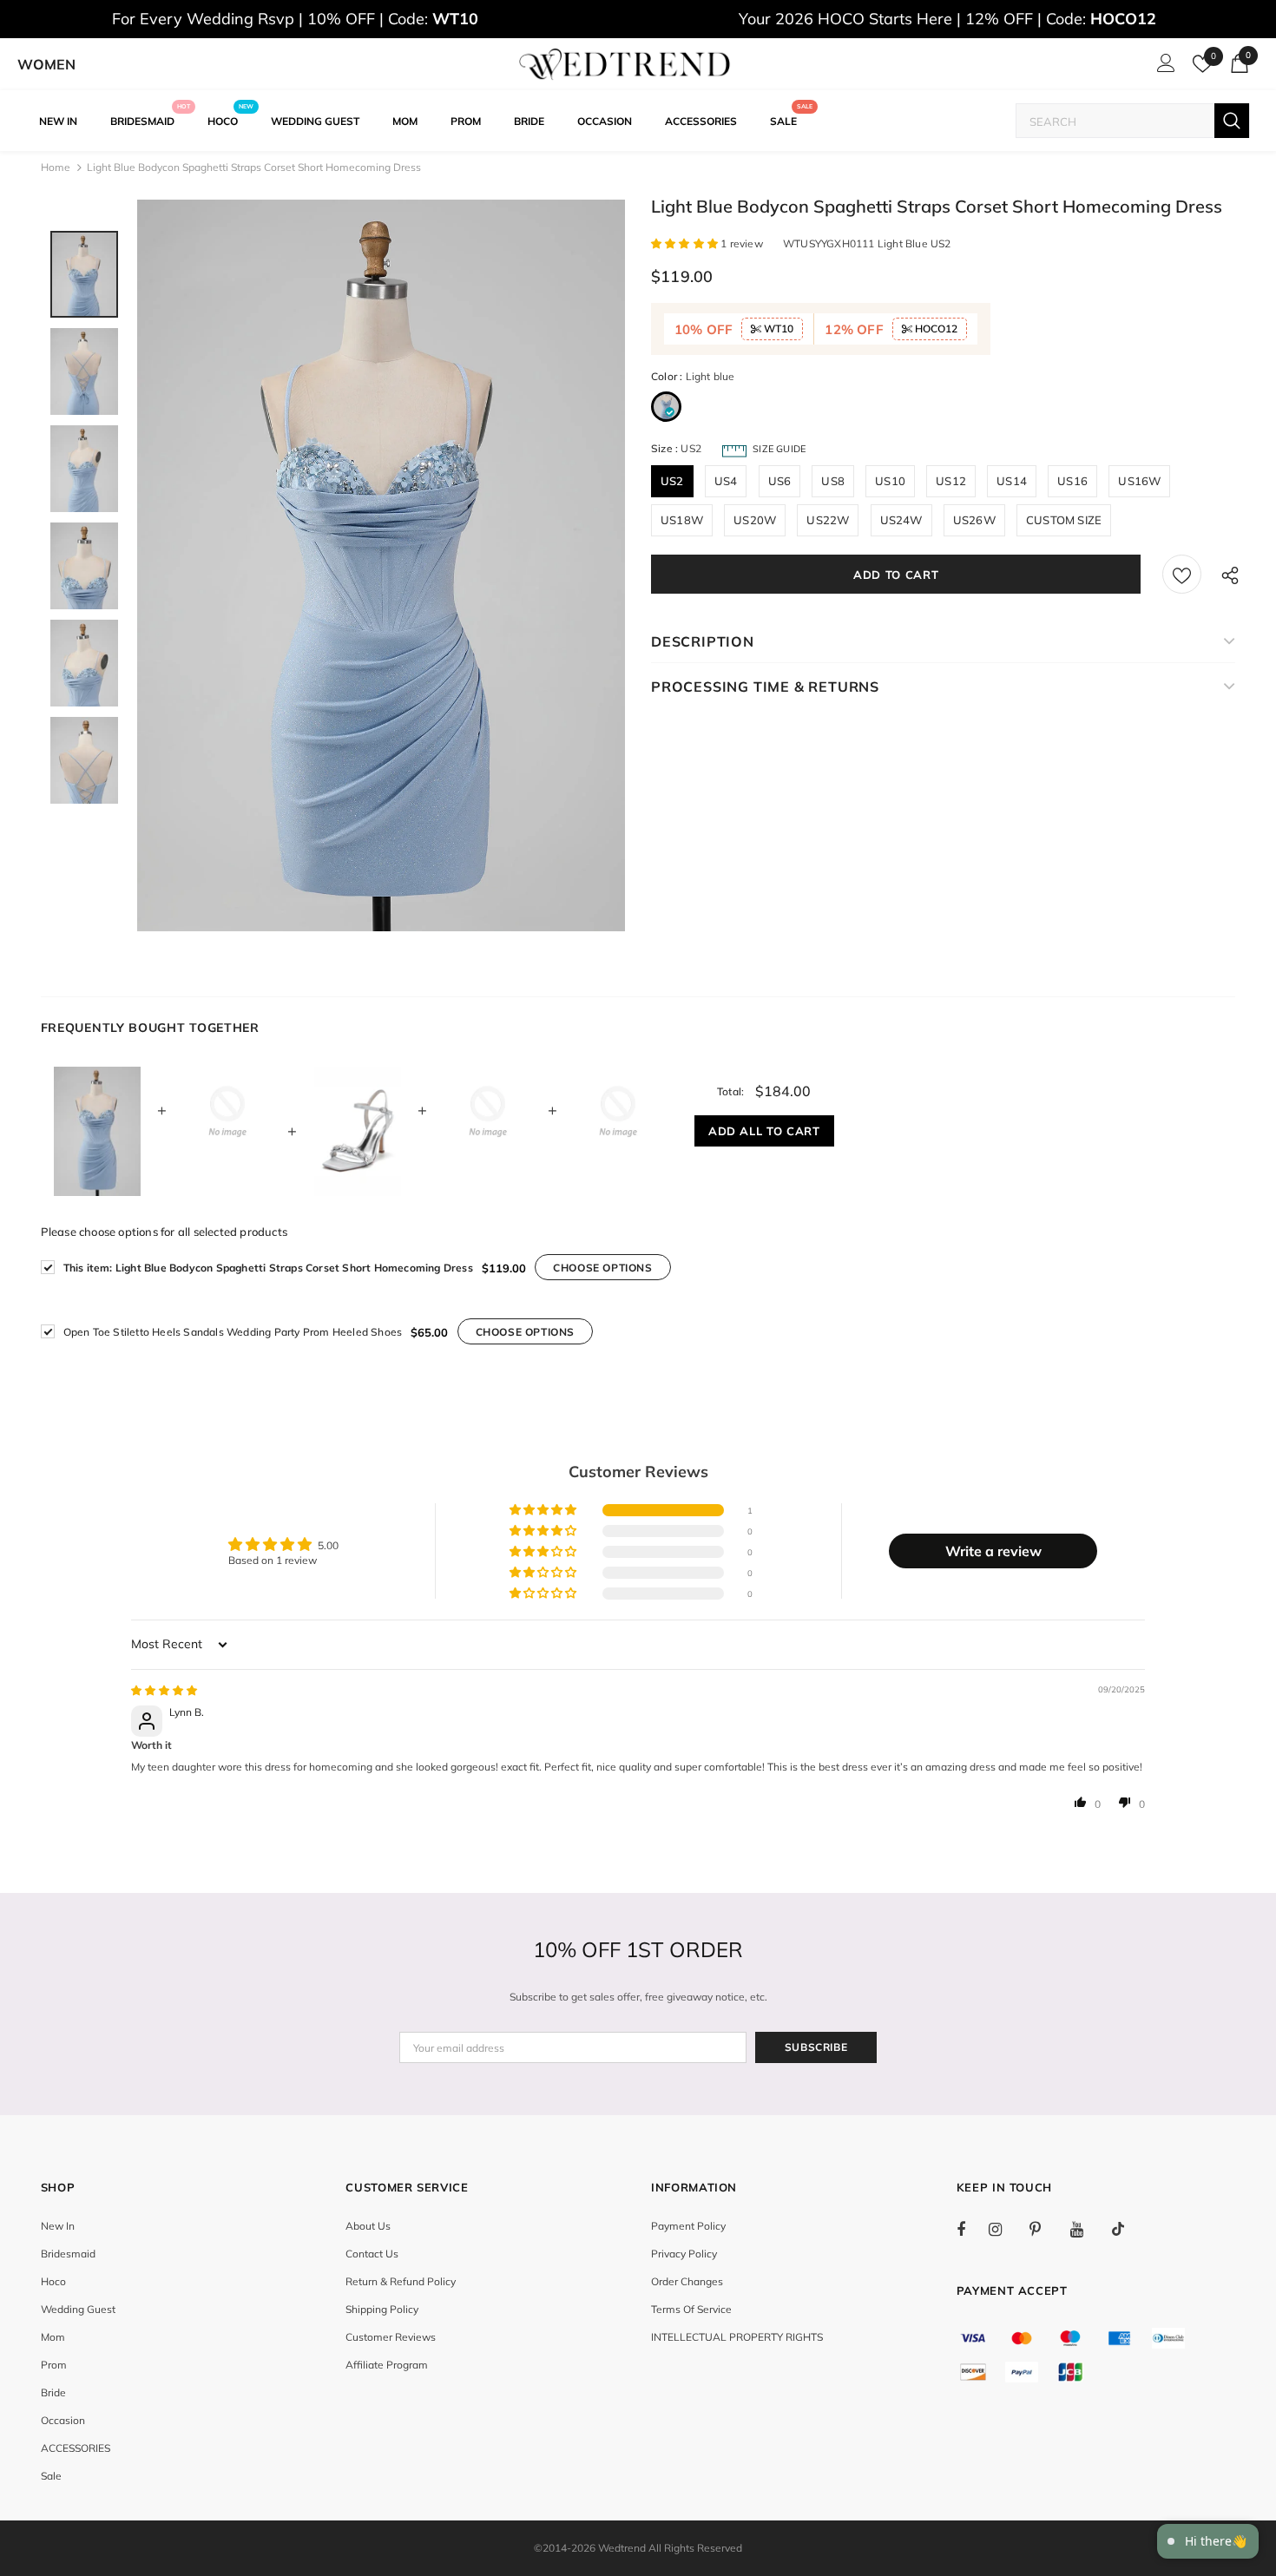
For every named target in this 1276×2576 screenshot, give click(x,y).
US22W (828, 520)
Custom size (1064, 520)
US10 (890, 481)
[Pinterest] (1045, 2229)
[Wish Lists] (1182, 574)
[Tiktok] (1127, 2229)
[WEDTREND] (625, 64)
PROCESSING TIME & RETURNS (765, 687)
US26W (974, 520)
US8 (833, 481)
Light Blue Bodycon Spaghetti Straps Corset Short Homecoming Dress (268, 1268)
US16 (1072, 481)
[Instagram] (1004, 2229)
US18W (682, 520)
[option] (381, 565)
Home (56, 167)
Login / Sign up (1163, 68)
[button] (686, 243)
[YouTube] (1086, 2229)
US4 (726, 481)
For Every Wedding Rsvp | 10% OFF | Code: (295, 19)
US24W (901, 520)
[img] (164, 1690)
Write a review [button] (993, 1551)
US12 (951, 481)
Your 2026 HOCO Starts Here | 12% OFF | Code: (947, 19)
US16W (1139, 481)
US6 (780, 481)
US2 (672, 481)
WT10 (777, 329)
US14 (1012, 481)
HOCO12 (935, 329)
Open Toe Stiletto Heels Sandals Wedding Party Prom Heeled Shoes (233, 1332)
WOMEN (46, 64)
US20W (755, 520)
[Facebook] (972, 2229)
